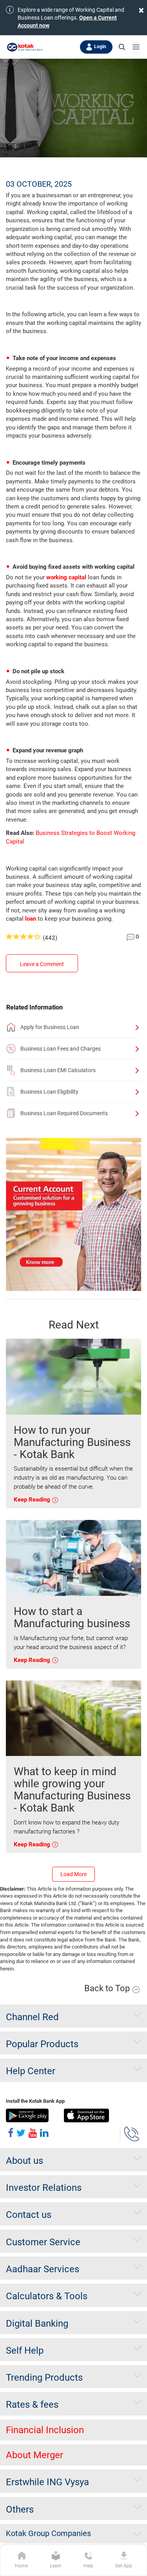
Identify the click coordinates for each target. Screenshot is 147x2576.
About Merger (34, 2455)
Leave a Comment (42, 964)
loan (31, 919)
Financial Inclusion (45, 2430)
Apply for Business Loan (50, 1027)
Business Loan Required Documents (64, 1113)
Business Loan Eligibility (49, 1092)
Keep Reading (33, 1500)
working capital (66, 577)
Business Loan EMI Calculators (58, 1070)
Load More (73, 1874)
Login (100, 47)
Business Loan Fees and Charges (61, 1049)
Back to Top (108, 1988)
